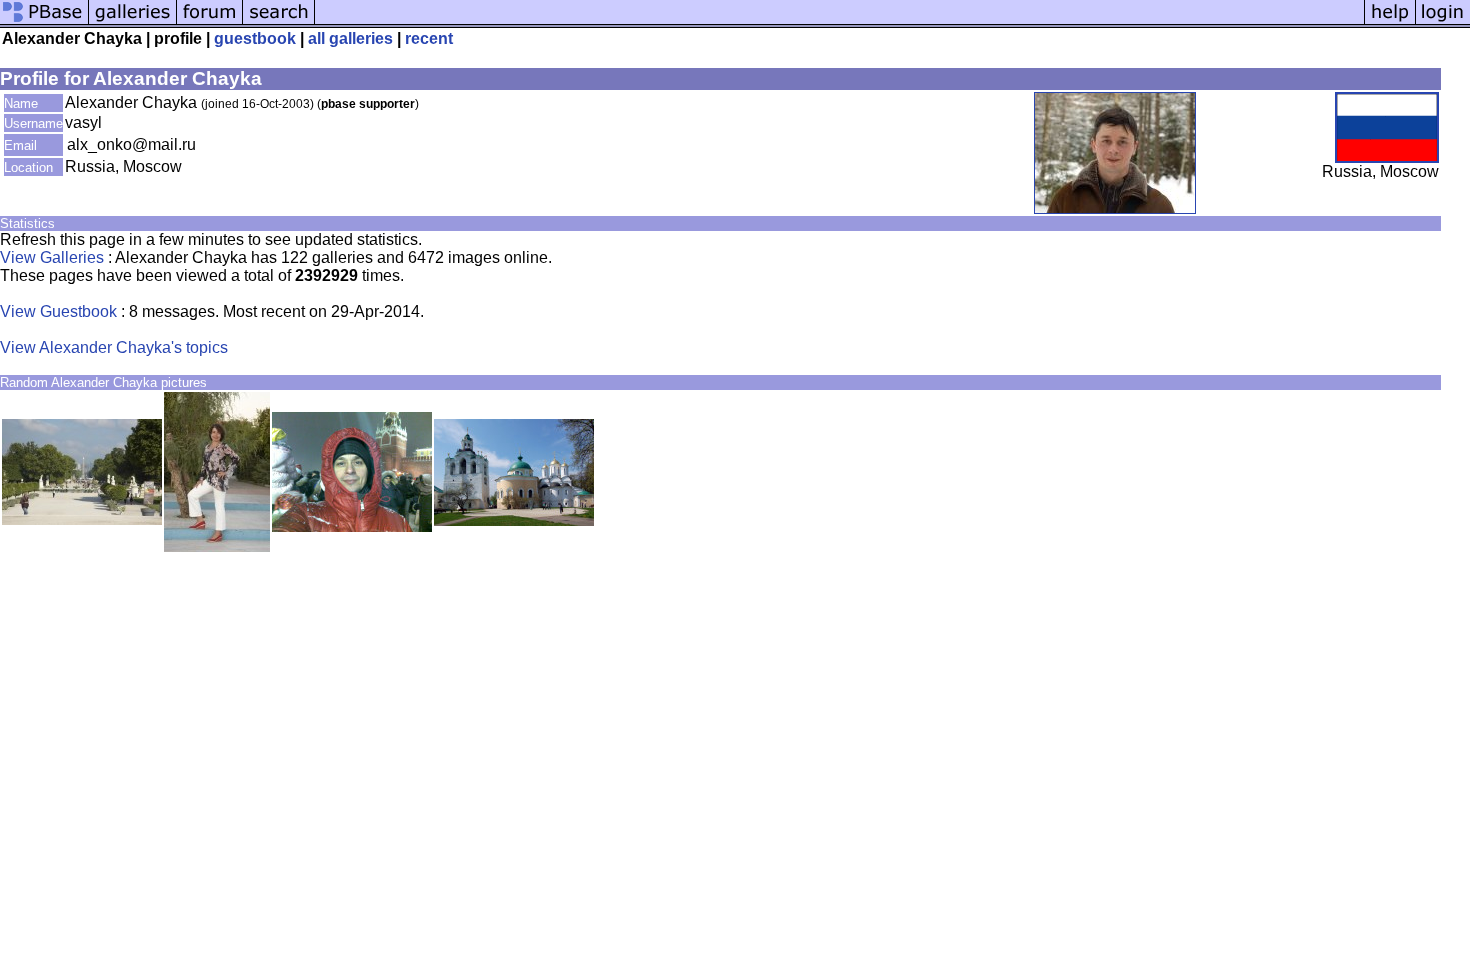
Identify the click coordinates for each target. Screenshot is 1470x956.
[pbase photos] (44, 22)
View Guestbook (58, 311)
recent (429, 38)
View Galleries (52, 257)
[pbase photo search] (279, 22)
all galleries (350, 38)
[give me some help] (1390, 22)
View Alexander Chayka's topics (114, 347)
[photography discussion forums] (210, 22)
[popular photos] (839, 22)
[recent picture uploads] (133, 22)
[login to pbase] (1443, 22)
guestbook (255, 38)
